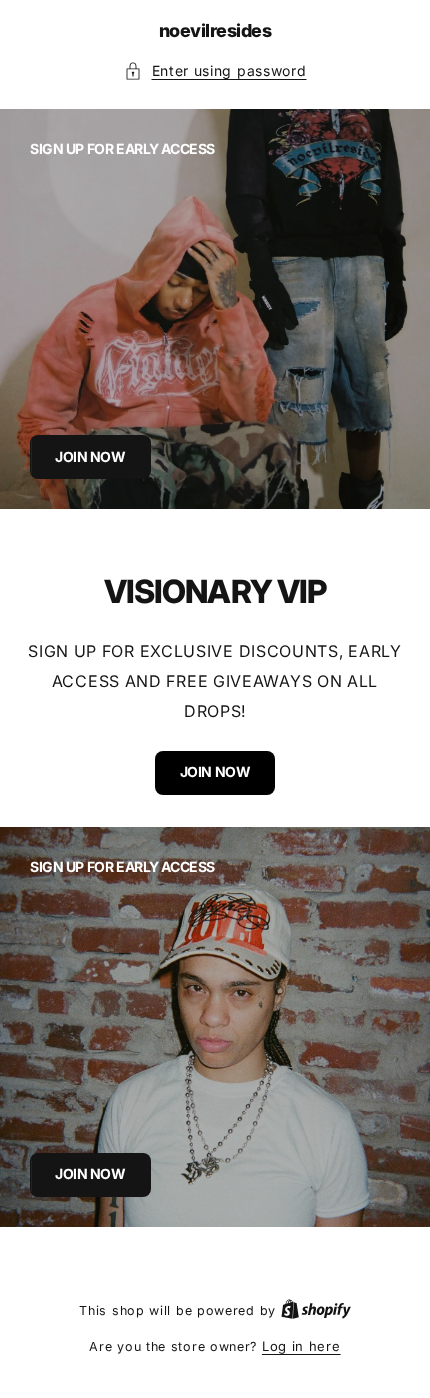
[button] (215, 71)
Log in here (301, 1346)
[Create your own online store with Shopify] (316, 1310)
